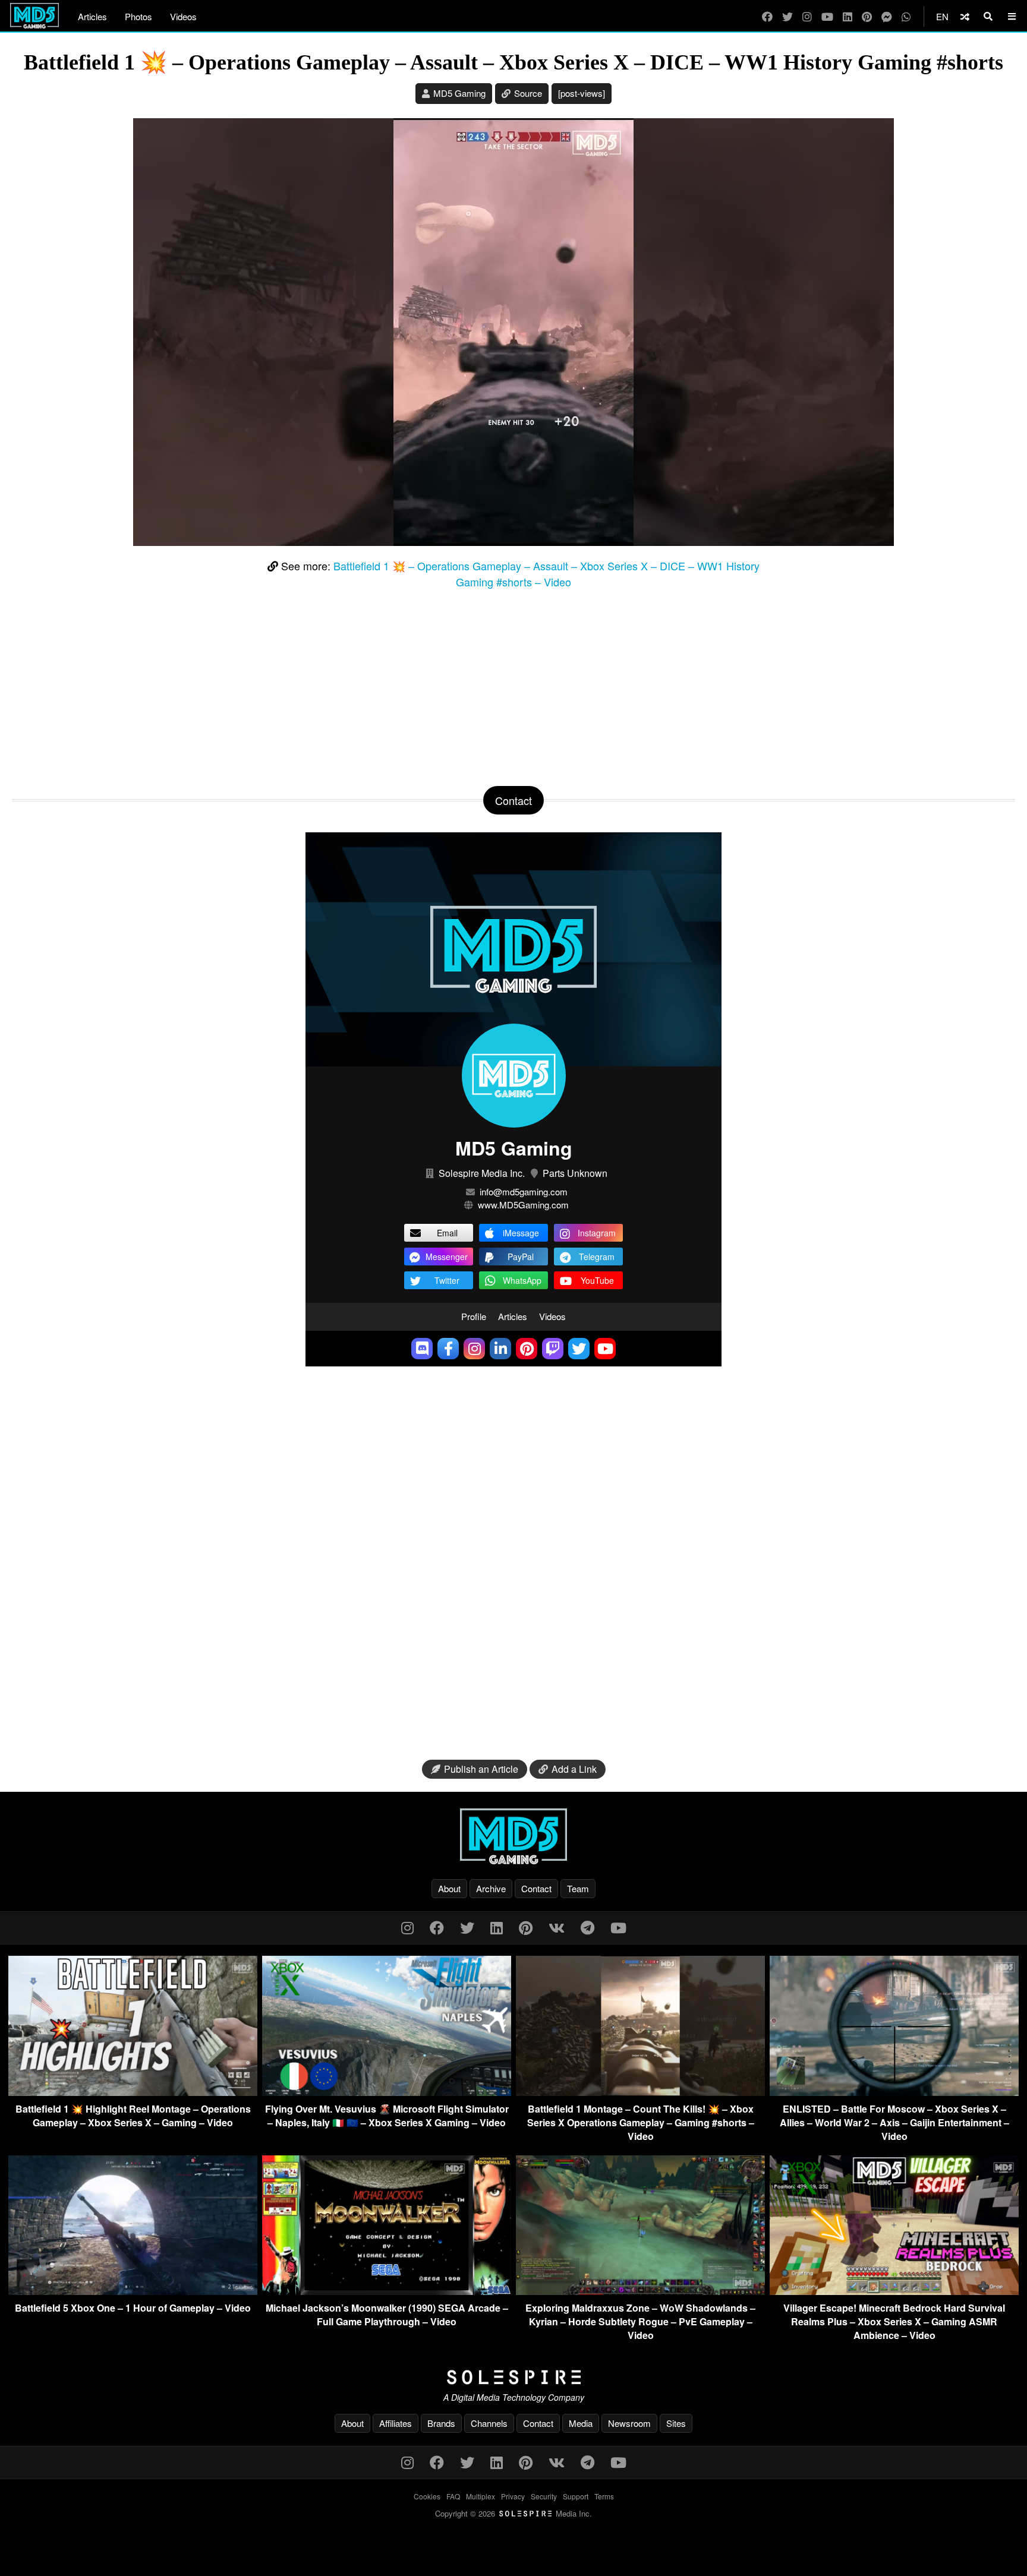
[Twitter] (787, 16)
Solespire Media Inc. (482, 1173)
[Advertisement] (513, 685)
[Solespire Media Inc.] (513, 2378)
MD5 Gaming (459, 93)
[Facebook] (767, 16)
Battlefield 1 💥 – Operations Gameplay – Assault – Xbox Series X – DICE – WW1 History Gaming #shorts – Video (546, 574)
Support (576, 2496)
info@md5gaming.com (524, 1191)
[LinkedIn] (848, 16)
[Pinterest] (867, 16)
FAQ (453, 2496)
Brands (441, 2423)
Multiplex (481, 2496)
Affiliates (396, 2423)
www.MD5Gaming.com (523, 1205)
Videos (183, 16)
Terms (604, 2496)
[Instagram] (807, 16)
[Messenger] (887, 16)
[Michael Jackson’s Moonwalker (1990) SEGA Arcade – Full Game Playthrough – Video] (387, 2291)
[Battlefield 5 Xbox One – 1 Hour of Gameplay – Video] (133, 2291)
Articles (92, 16)
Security (544, 2496)
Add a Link (574, 1769)
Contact (536, 1888)
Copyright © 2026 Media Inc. (513, 2513)
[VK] (557, 1927)
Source (528, 93)
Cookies (427, 2496)
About (449, 1888)
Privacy (513, 2496)
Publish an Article (481, 1769)
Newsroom (629, 2423)
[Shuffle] (965, 16)
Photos (138, 16)
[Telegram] (587, 1927)
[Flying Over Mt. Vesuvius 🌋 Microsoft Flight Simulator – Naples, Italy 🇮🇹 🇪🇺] (387, 2092)
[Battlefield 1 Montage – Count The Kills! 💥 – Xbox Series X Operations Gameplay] (640, 2092)
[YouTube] (827, 16)
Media (581, 2423)
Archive (491, 1888)
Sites (676, 2423)
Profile (474, 1316)
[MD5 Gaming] (513, 1836)
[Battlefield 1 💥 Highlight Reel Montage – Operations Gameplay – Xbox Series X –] (133, 2092)
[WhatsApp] (906, 16)
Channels (489, 2423)
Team (578, 1888)
